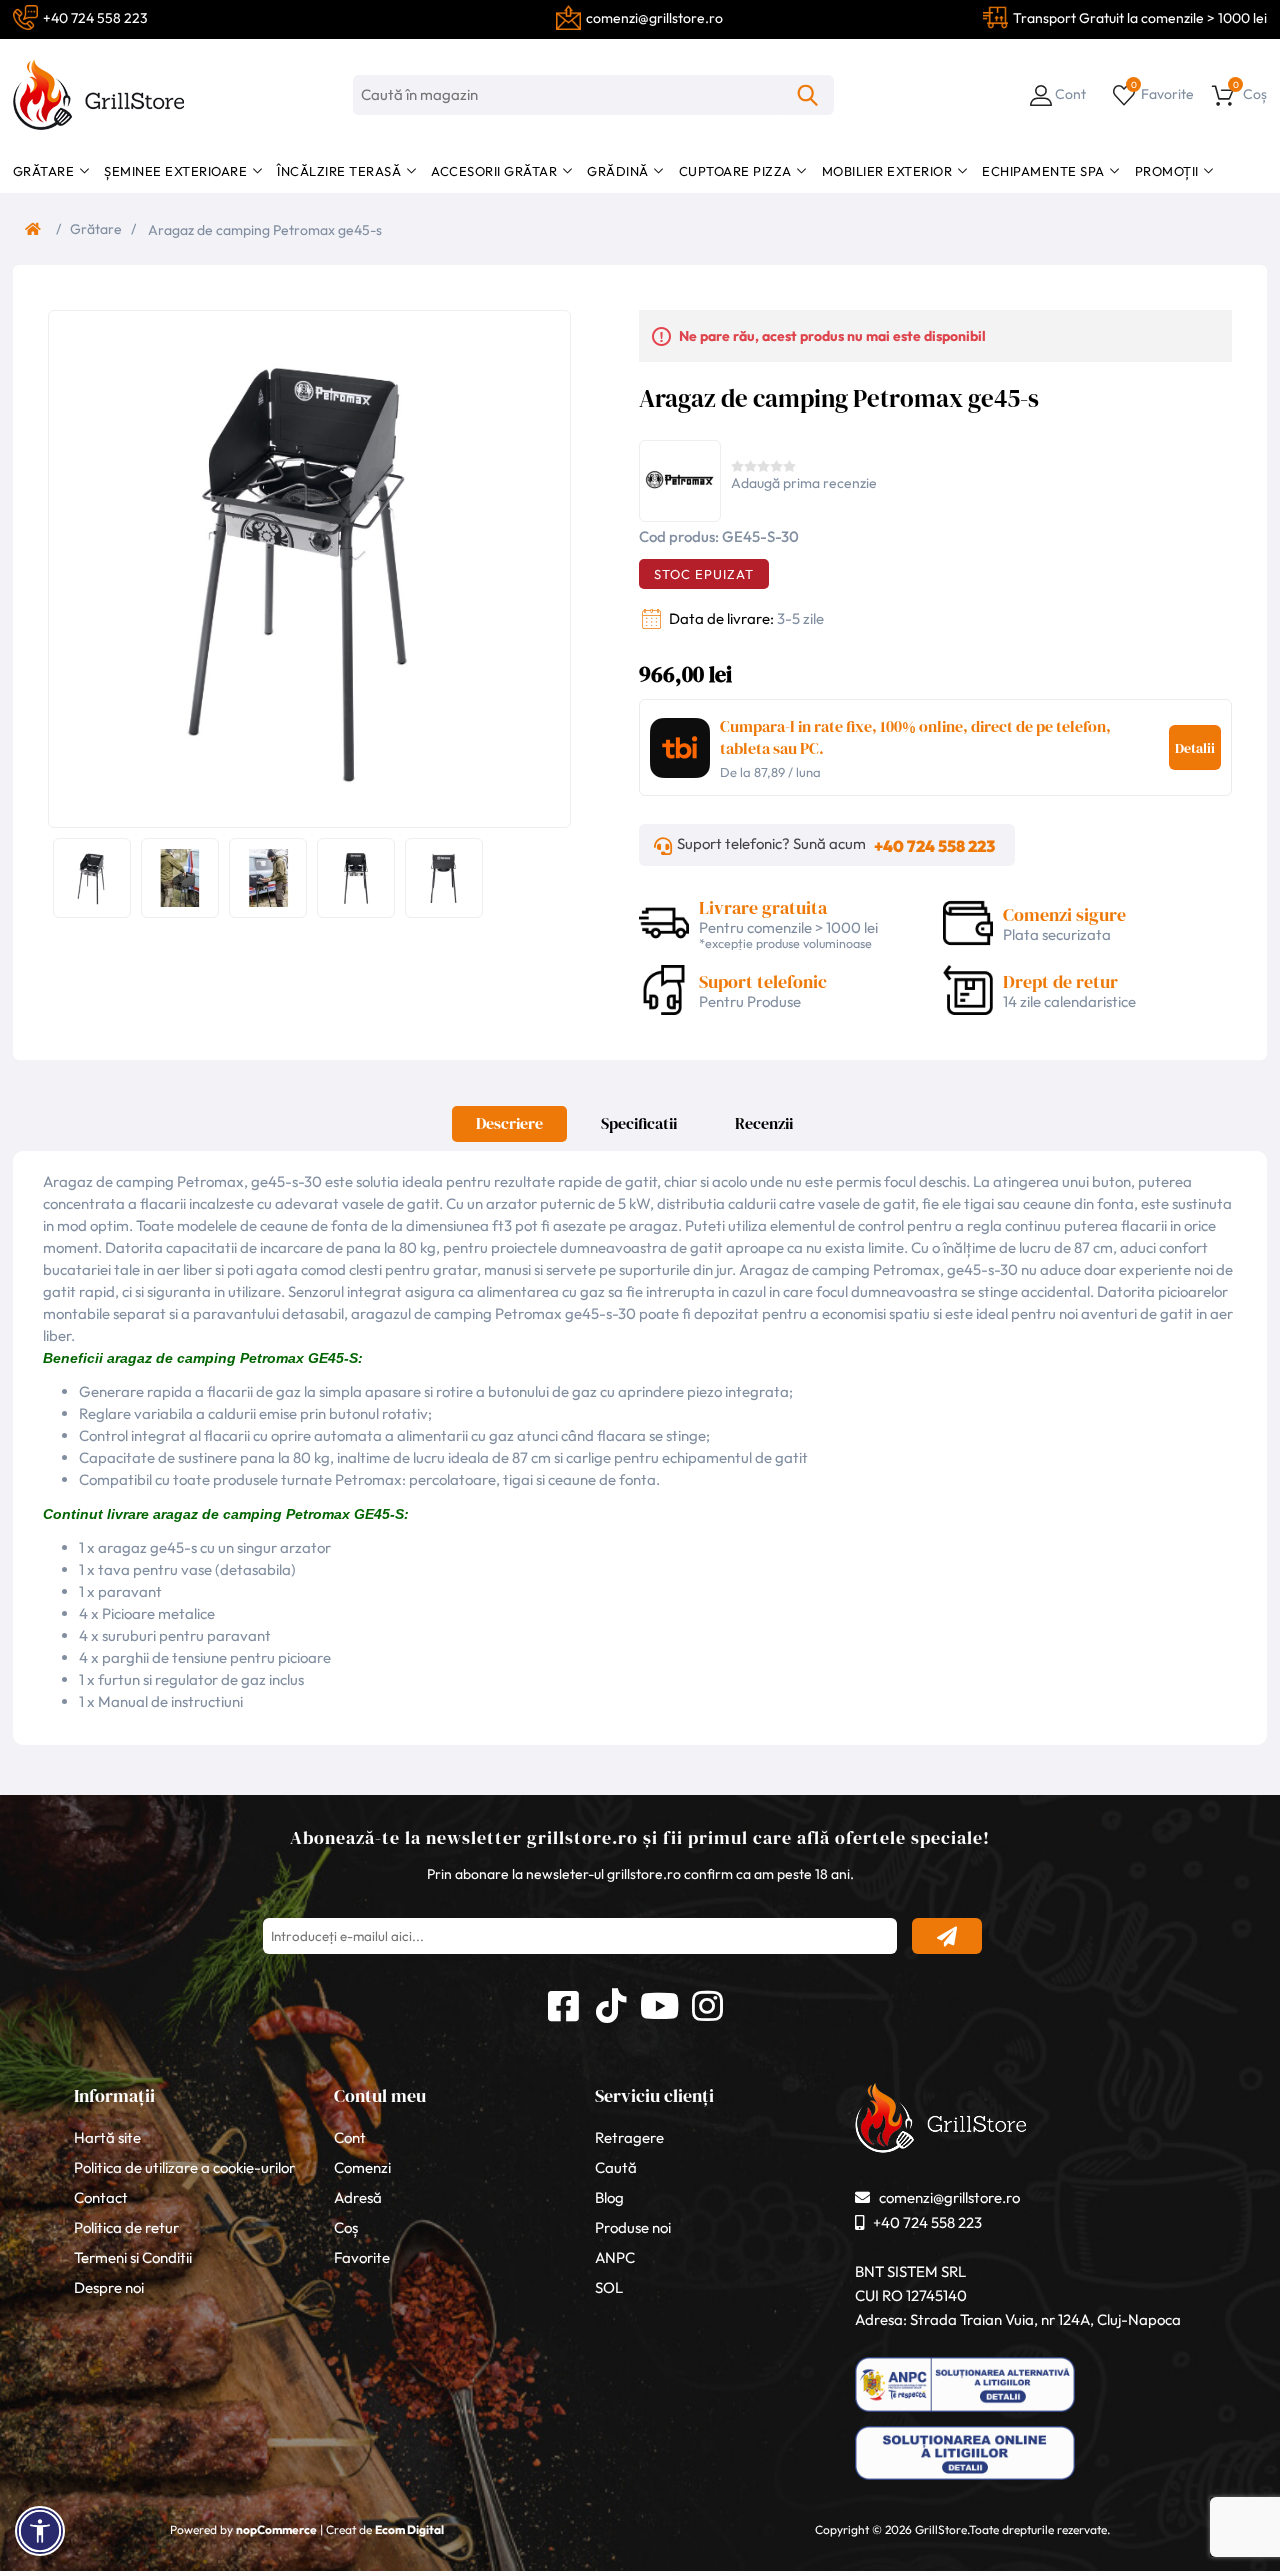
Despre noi (109, 2287)
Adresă (358, 2197)
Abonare (947, 1936)
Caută (808, 95)
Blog (609, 2197)
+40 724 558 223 (934, 846)
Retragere (629, 2137)
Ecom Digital (409, 2529)
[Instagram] (707, 2003)
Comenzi (362, 2167)
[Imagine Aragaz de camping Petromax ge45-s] (305, 567)
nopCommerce (276, 2529)
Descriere (509, 1123)
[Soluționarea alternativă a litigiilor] (965, 2412)
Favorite (362, 2257)
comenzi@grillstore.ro (949, 2197)
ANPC (615, 2257)
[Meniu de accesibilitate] (40, 2531)
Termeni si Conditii (133, 2257)
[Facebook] (563, 2003)
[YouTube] (659, 2003)
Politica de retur (126, 2227)
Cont (350, 2137)
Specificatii (639, 1123)
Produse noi (633, 2227)
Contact (101, 2197)
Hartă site (107, 2137)
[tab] (509, 1129)
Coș (346, 2227)
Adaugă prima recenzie (804, 483)
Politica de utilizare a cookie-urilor (184, 2167)
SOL (609, 2287)
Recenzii (764, 1123)
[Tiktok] (611, 2003)
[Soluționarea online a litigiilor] (965, 2480)
